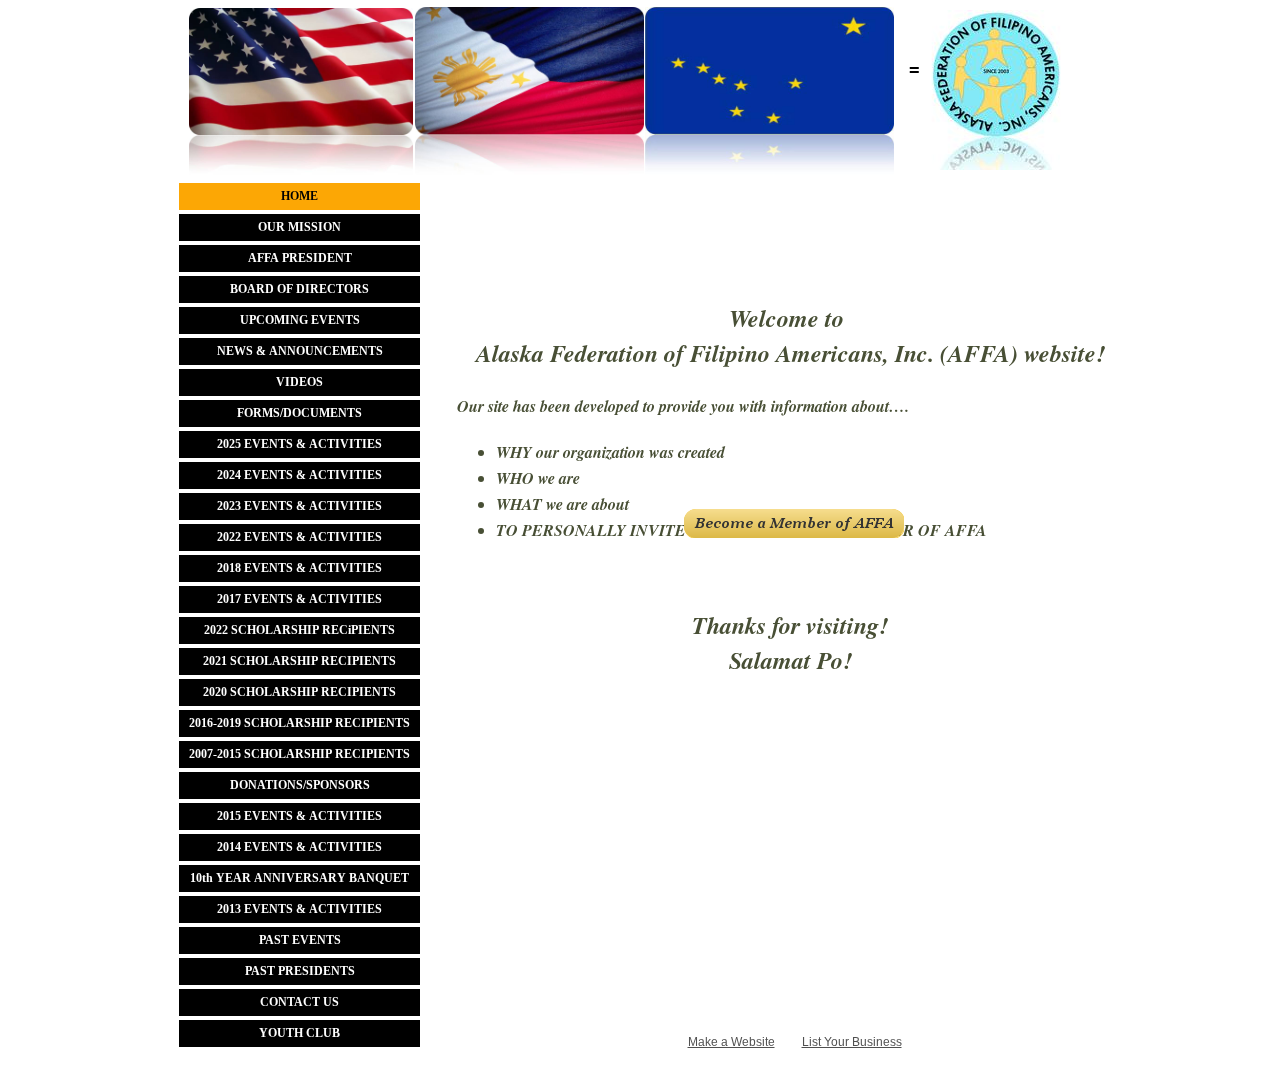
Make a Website (731, 1042)
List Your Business (852, 1042)
